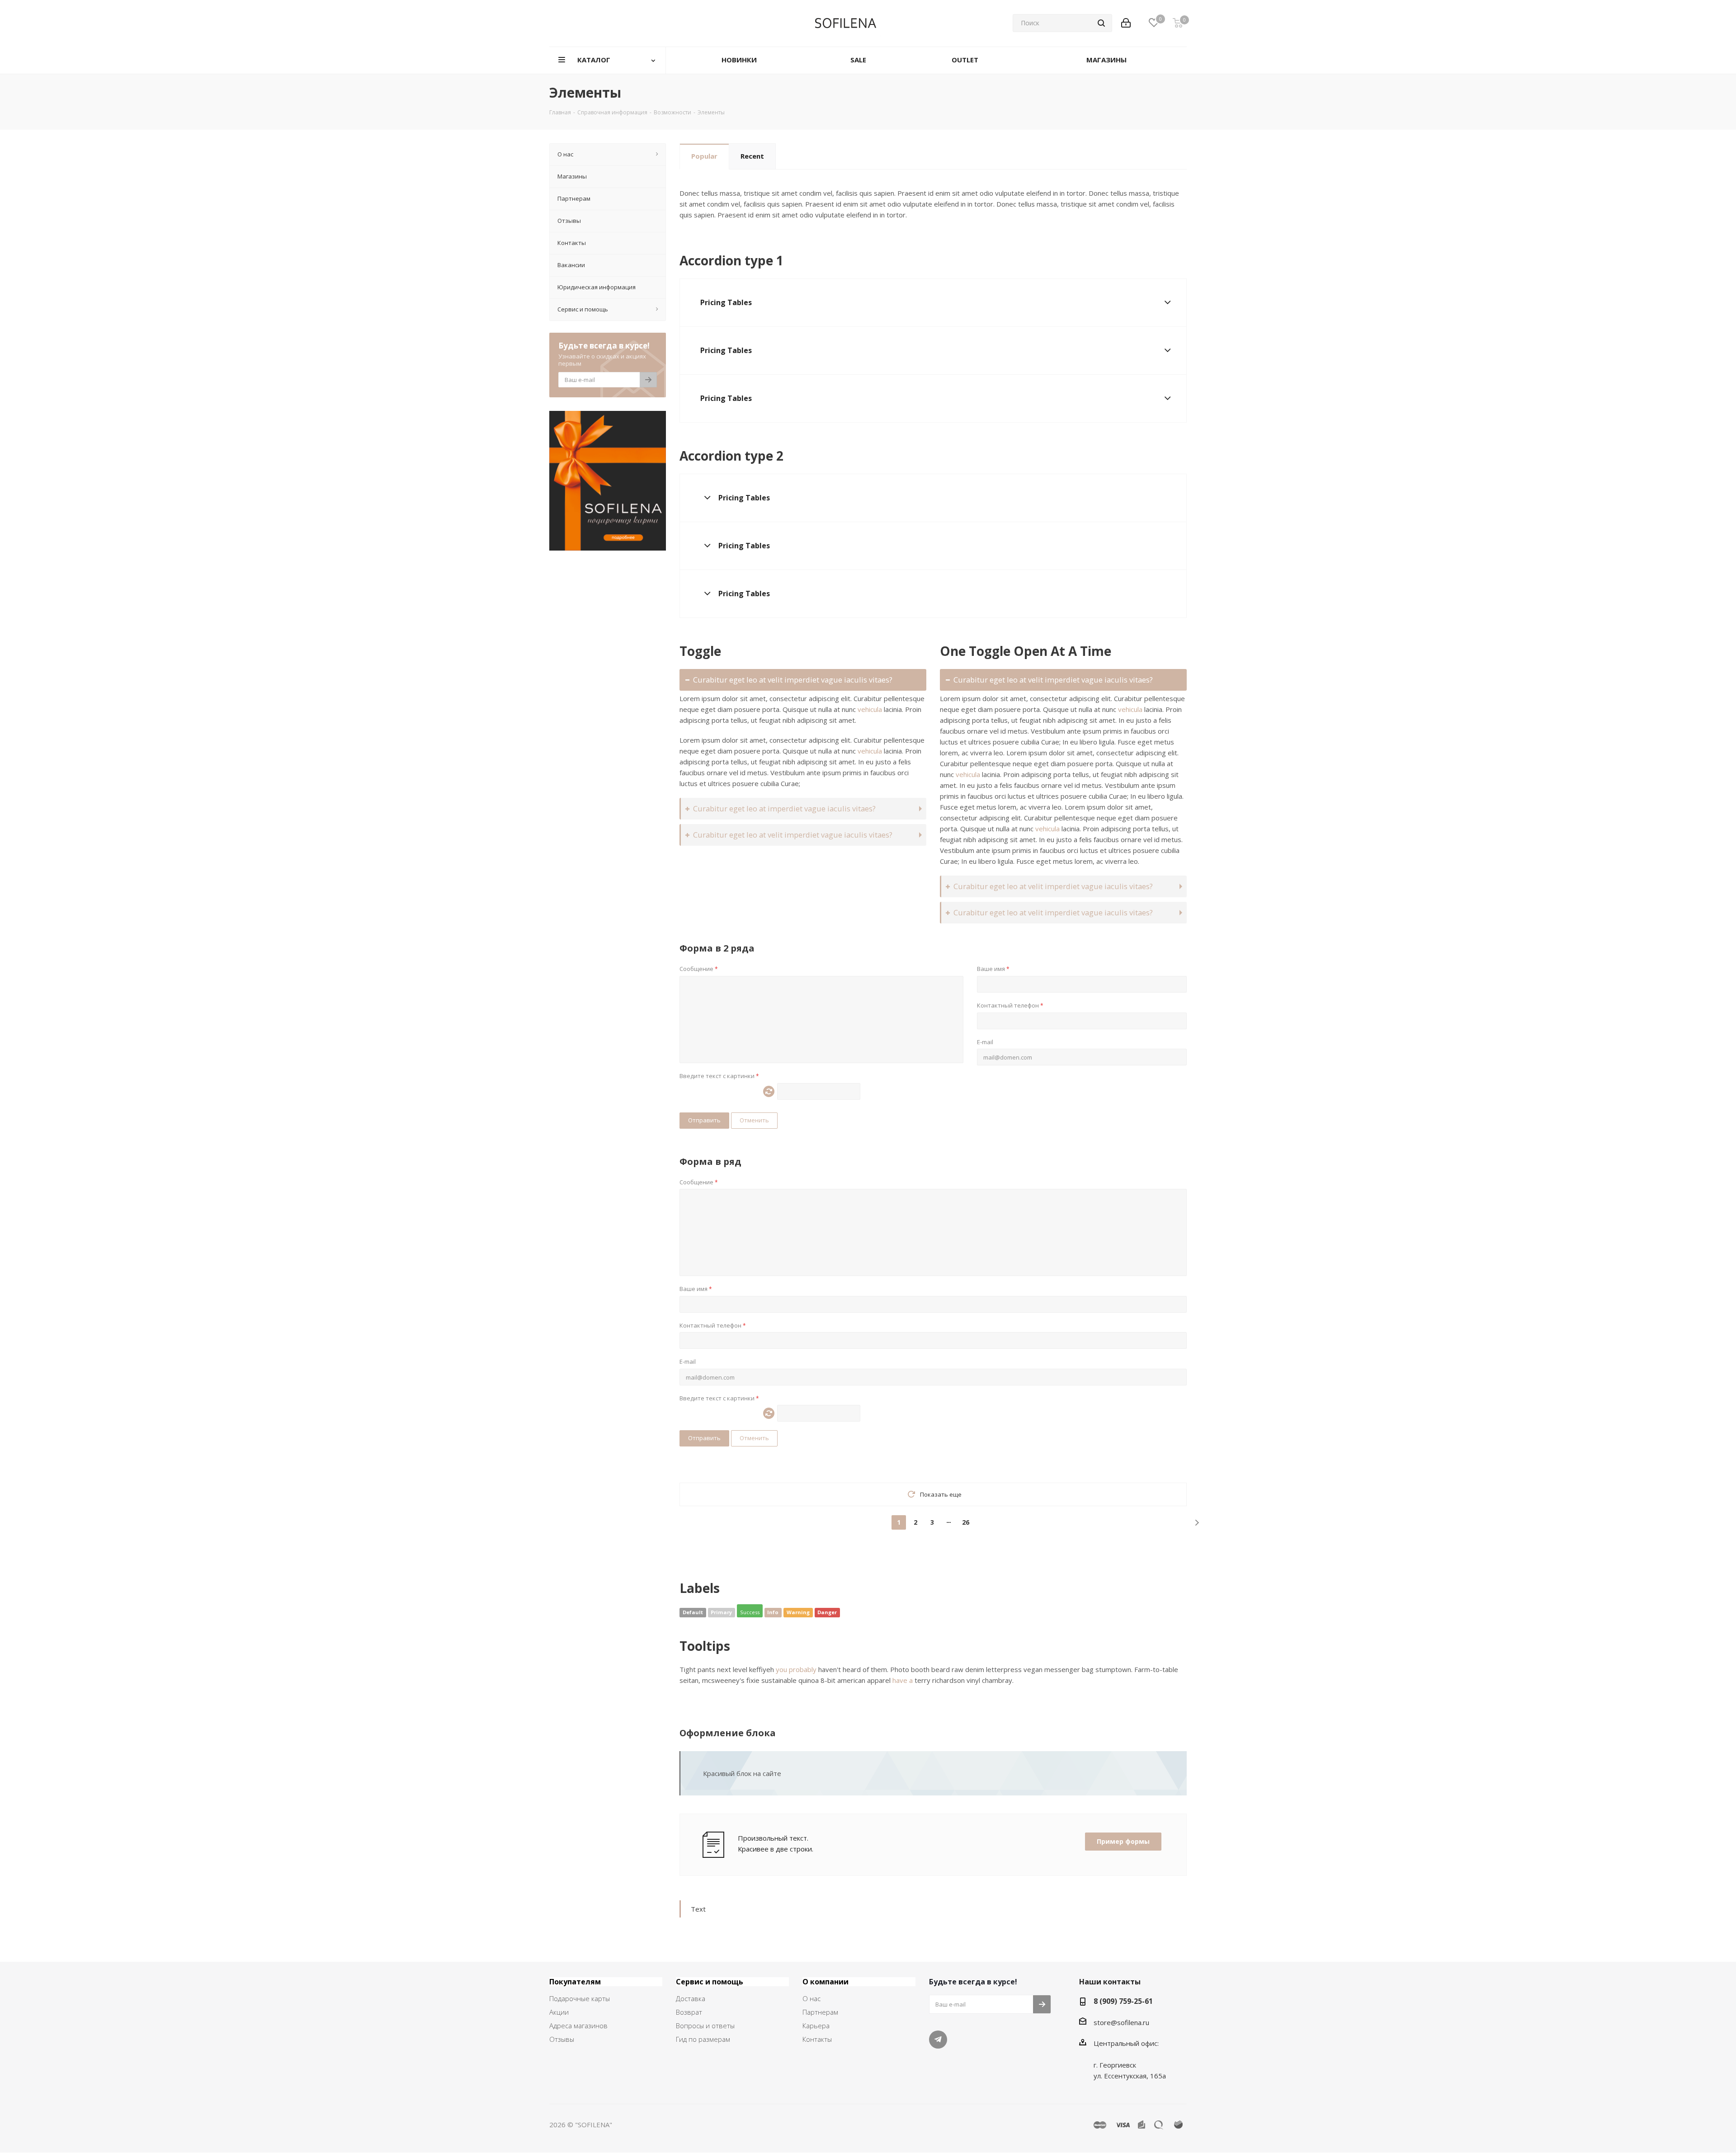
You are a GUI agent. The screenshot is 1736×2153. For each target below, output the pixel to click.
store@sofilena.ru (1121, 2022)
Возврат (689, 2012)
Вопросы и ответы (705, 2026)
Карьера (816, 2026)
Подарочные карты (580, 1998)
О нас (811, 1998)
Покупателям (575, 1982)
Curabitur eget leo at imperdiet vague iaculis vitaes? (784, 808)
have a (903, 1680)
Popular (704, 156)
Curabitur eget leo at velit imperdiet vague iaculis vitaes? (793, 680)
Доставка (691, 1998)
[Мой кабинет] (1126, 23)
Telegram (938, 2040)
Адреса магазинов (578, 2026)
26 (966, 1522)
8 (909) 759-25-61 (1123, 2001)
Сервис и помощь (710, 1982)
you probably (796, 1669)
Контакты (817, 2039)
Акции (559, 2012)
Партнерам (820, 2012)
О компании (826, 1982)
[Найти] (1101, 23)
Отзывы (562, 2039)
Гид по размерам (703, 2039)
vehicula (870, 709)
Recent (752, 156)
